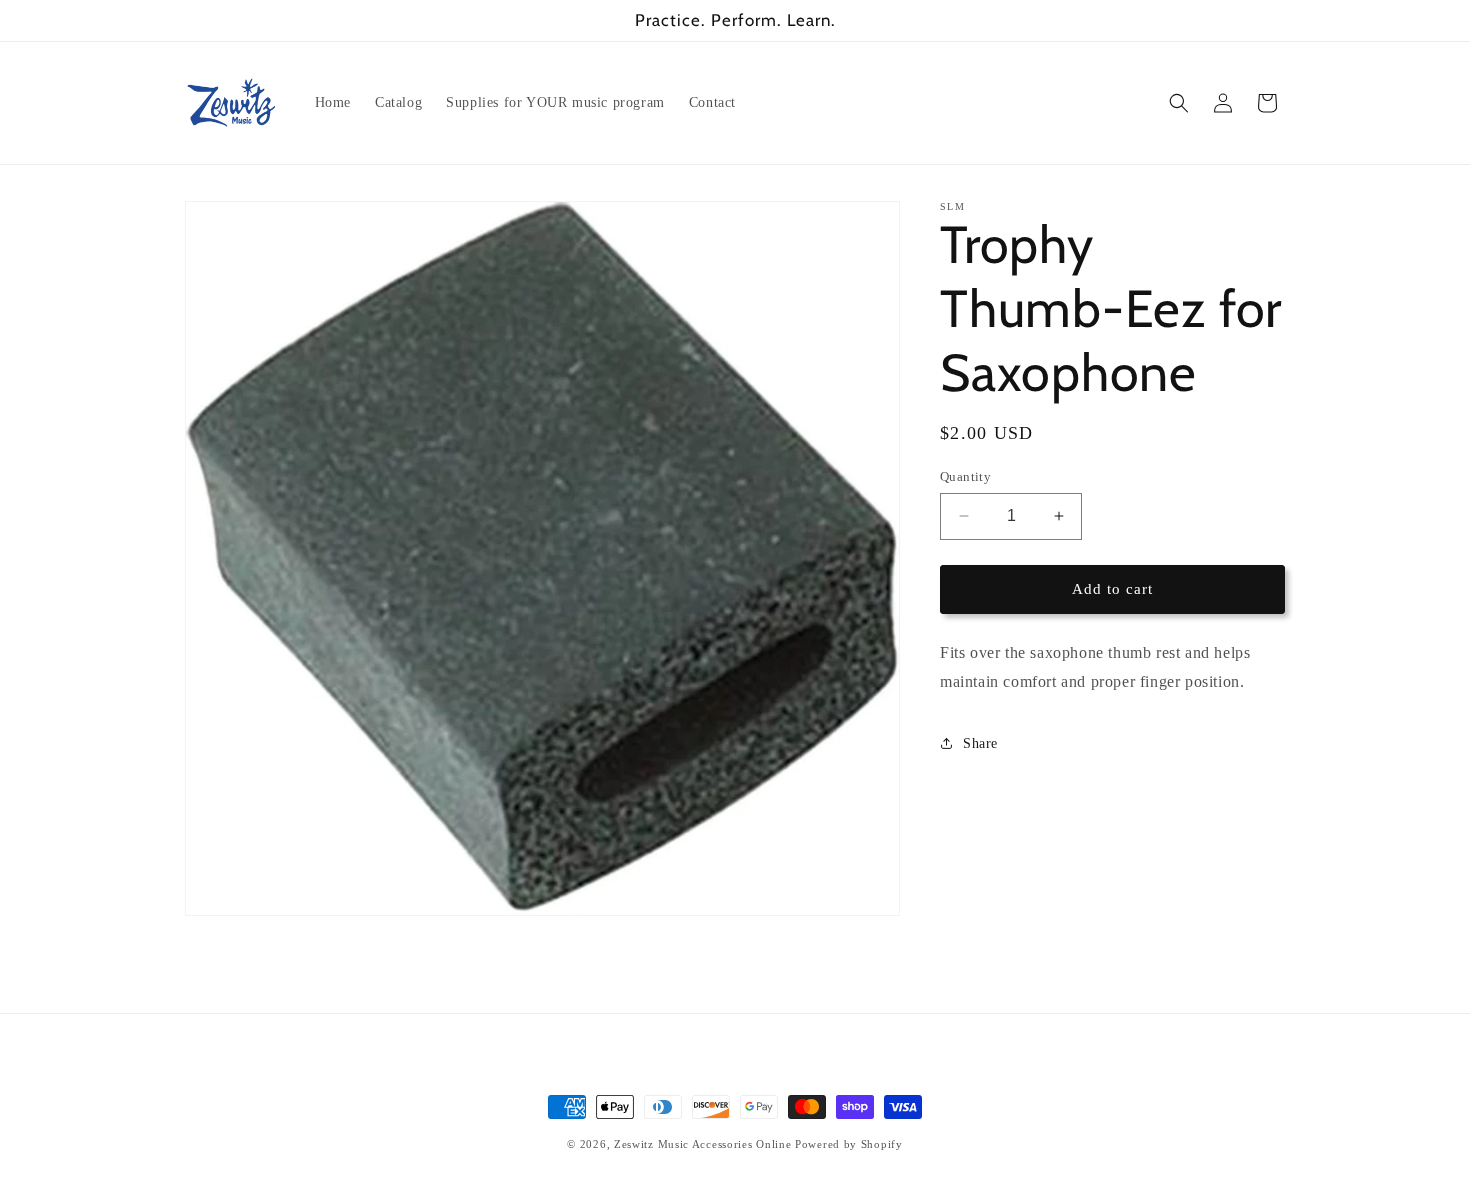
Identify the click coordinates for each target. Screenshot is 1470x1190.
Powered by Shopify (849, 1144)
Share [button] (980, 743)
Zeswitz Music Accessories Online (702, 1144)
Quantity (965, 476)
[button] (1179, 103)
